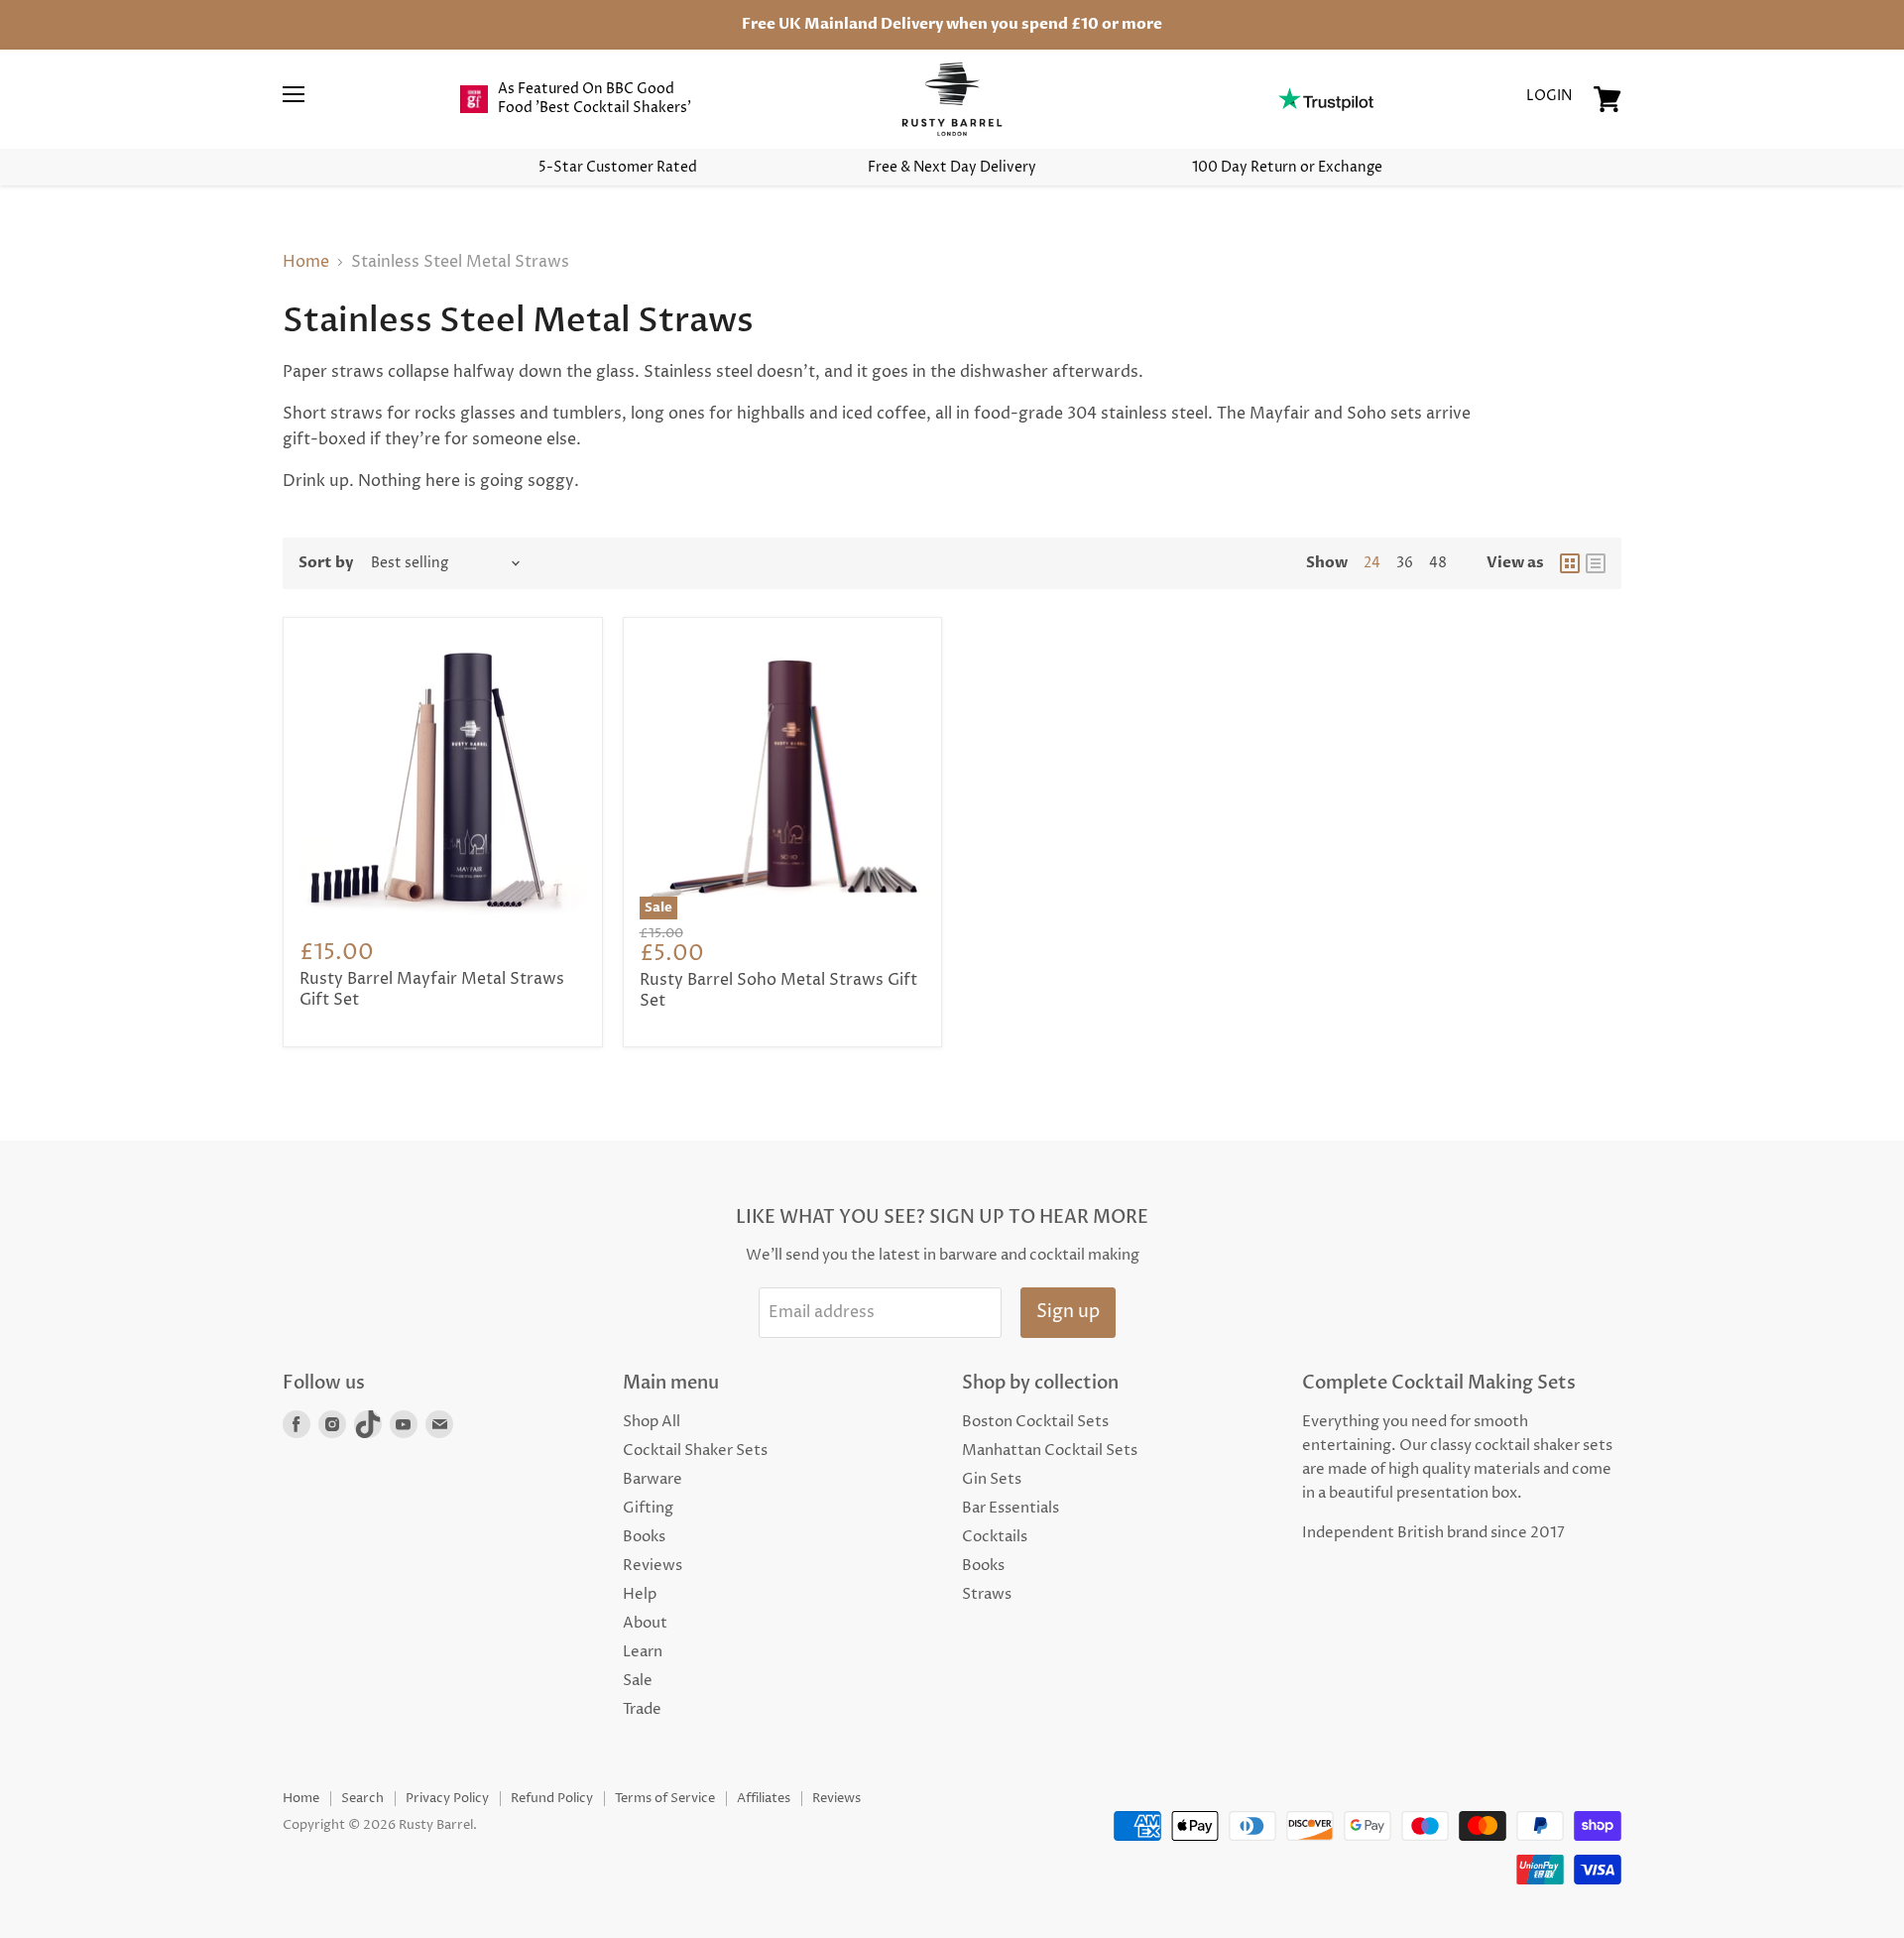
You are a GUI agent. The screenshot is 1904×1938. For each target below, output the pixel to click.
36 (1405, 563)
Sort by (326, 563)
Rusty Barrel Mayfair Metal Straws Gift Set (432, 989)
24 (1372, 563)
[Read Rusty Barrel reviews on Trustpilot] (1325, 99)
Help (640, 1594)
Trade (642, 1709)
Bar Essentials (1011, 1508)
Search (362, 1798)
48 (1438, 563)
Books (644, 1537)
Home (306, 262)
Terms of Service (665, 1798)
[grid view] (1570, 563)
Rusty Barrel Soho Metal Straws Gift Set (778, 990)
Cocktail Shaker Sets (695, 1451)
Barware (653, 1479)
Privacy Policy (447, 1798)
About (645, 1623)
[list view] (1596, 563)
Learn (643, 1652)
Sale (638, 1681)
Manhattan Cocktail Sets (1050, 1451)
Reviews (653, 1566)
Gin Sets (992, 1479)
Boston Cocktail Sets (1035, 1422)
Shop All (652, 1422)
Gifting (648, 1508)
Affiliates (764, 1798)
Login (1549, 96)
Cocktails (995, 1537)
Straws (987, 1594)
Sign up (1068, 1312)
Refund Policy (552, 1798)
